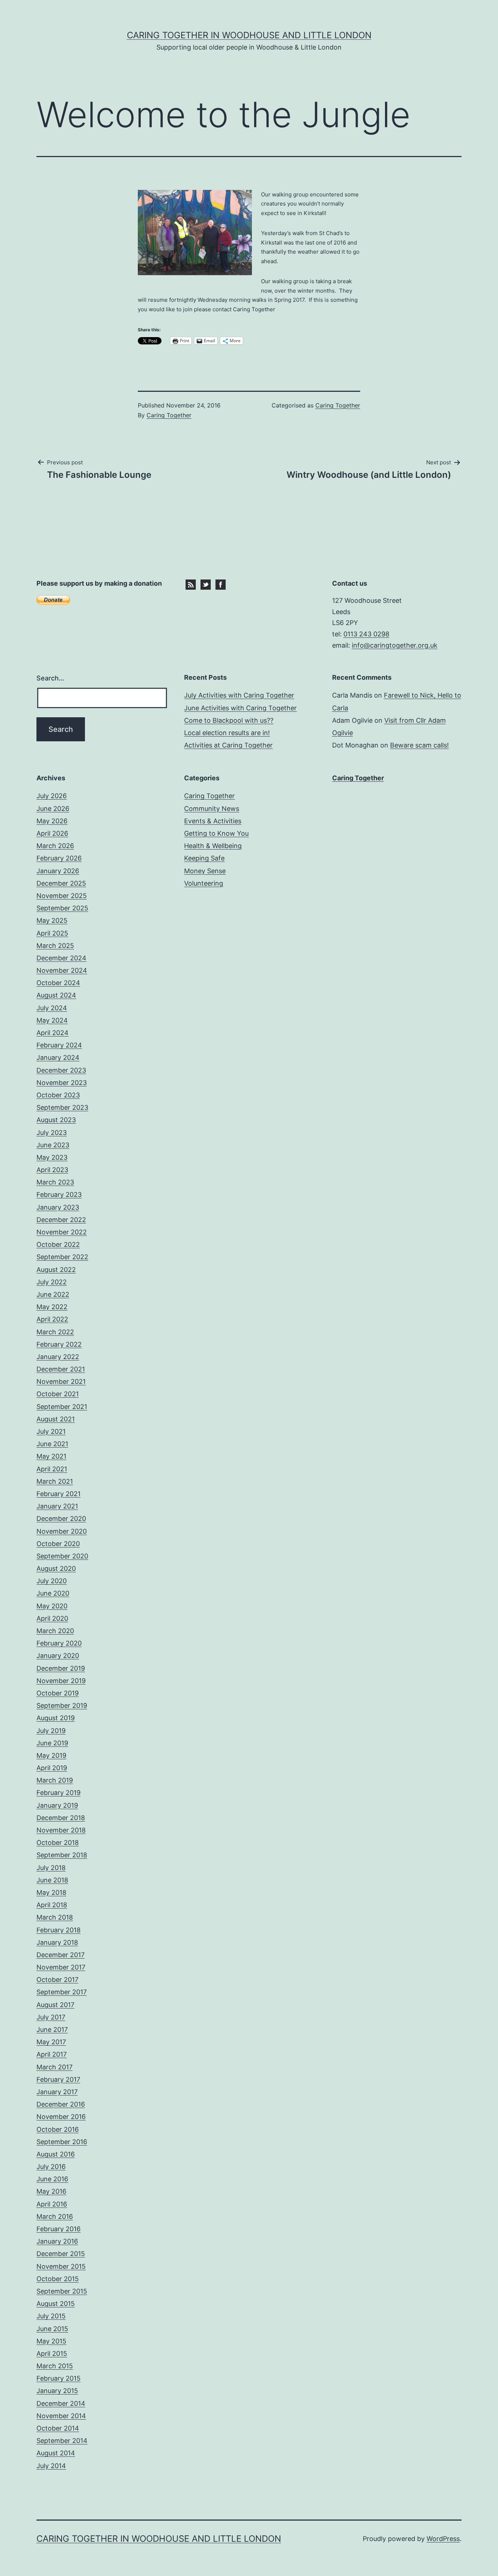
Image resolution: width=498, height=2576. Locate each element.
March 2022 (55, 1332)
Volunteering (204, 883)
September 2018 (62, 1855)
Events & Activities (213, 821)
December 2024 (61, 958)
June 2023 (53, 1145)
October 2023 (58, 1095)
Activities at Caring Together (228, 745)
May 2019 (51, 1755)
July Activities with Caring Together (239, 695)
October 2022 (58, 1244)
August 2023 (56, 1120)
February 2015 (59, 2378)
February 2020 (59, 1643)
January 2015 (57, 2391)
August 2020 (56, 1568)
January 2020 (58, 1656)
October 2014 (58, 2428)
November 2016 (61, 2117)
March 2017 (55, 2067)
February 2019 (59, 1793)
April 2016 (52, 2204)
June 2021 (52, 1444)
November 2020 (62, 1531)
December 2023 (61, 1070)
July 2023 (52, 1133)
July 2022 (52, 1282)
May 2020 (52, 1606)
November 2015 (61, 2266)
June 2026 (53, 809)
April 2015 (52, 2353)
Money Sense (205, 871)
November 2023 (62, 1083)
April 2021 (52, 1469)
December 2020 (61, 1519)
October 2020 (58, 1544)
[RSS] (191, 584)
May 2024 (52, 1020)
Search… (50, 678)
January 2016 (57, 2241)
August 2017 (55, 2005)
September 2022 (62, 1257)
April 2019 (52, 1768)
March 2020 (55, 1631)
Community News (212, 809)
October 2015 (58, 2279)
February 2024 (59, 1045)
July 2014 (51, 2466)
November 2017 (61, 1967)
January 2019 (57, 1805)
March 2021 (55, 1481)
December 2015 (61, 2254)
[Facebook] (221, 584)
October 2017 (57, 1980)
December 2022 (61, 1220)
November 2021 (61, 1381)
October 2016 (58, 2129)
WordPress (443, 2539)
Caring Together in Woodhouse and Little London (249, 35)
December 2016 (61, 2104)
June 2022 (53, 1294)
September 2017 (62, 1992)
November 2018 (61, 1830)
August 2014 (56, 2453)
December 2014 (61, 2403)
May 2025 (52, 920)
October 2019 (58, 1693)
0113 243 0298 (366, 634)
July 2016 (51, 2167)
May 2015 (51, 2341)
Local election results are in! (227, 733)
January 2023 (58, 1207)
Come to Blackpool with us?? (229, 720)
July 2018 (51, 1868)
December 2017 (61, 1955)
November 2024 (62, 970)
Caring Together (169, 415)
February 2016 (59, 2229)
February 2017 (58, 2079)
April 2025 (52, 933)
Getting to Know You (216, 833)
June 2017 (52, 2029)
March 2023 (55, 1182)
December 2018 (61, 1818)
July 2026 (52, 796)
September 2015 (62, 2291)
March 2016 (55, 2216)
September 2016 (62, 2142)
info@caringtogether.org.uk (395, 645)
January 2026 (58, 871)
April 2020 (52, 1618)
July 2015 (51, 2316)
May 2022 (52, 1307)
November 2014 (61, 2416)
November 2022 (62, 1232)
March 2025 (55, 946)
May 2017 (51, 2042)
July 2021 (51, 1431)
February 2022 (59, 1344)
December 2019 (61, 1668)
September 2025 (62, 908)
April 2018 (52, 1905)
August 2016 (56, 2154)
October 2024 (58, 983)
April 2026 (52, 833)
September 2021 (62, 1407)
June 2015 (52, 2329)
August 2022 (56, 1270)
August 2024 (56, 995)
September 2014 (62, 2441)
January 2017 (57, 2092)
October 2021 (58, 1394)
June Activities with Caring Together (240, 708)
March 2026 (55, 846)
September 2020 (62, 1556)
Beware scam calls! (419, 745)
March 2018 (55, 1917)
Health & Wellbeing (213, 846)
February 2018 (59, 1930)
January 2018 (57, 1942)
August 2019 (56, 1718)
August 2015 (56, 2304)
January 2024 (58, 1057)
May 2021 (51, 1456)
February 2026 (59, 858)
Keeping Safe (204, 858)
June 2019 (52, 1743)
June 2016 (52, 2179)
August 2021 (56, 1419)
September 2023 (62, 1107)
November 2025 (62, 896)
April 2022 (52, 1319)
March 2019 (55, 1780)
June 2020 (53, 1593)
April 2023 (52, 1170)
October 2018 (58, 1843)
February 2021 (59, 1494)
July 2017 (51, 2017)
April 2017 (52, 2054)
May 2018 (51, 1892)
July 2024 (52, 1008)
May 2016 (51, 2191)
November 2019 (61, 1681)
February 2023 (59, 1195)
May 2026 (52, 821)
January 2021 (57, 1506)
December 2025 (61, 883)
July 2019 (51, 1731)
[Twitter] (206, 584)
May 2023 (52, 1157)
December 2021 (61, 1369)
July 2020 (52, 1581)
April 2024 (52, 1033)
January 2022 (58, 1357)
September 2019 (62, 1705)
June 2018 (52, 1880)
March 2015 (55, 2366)
